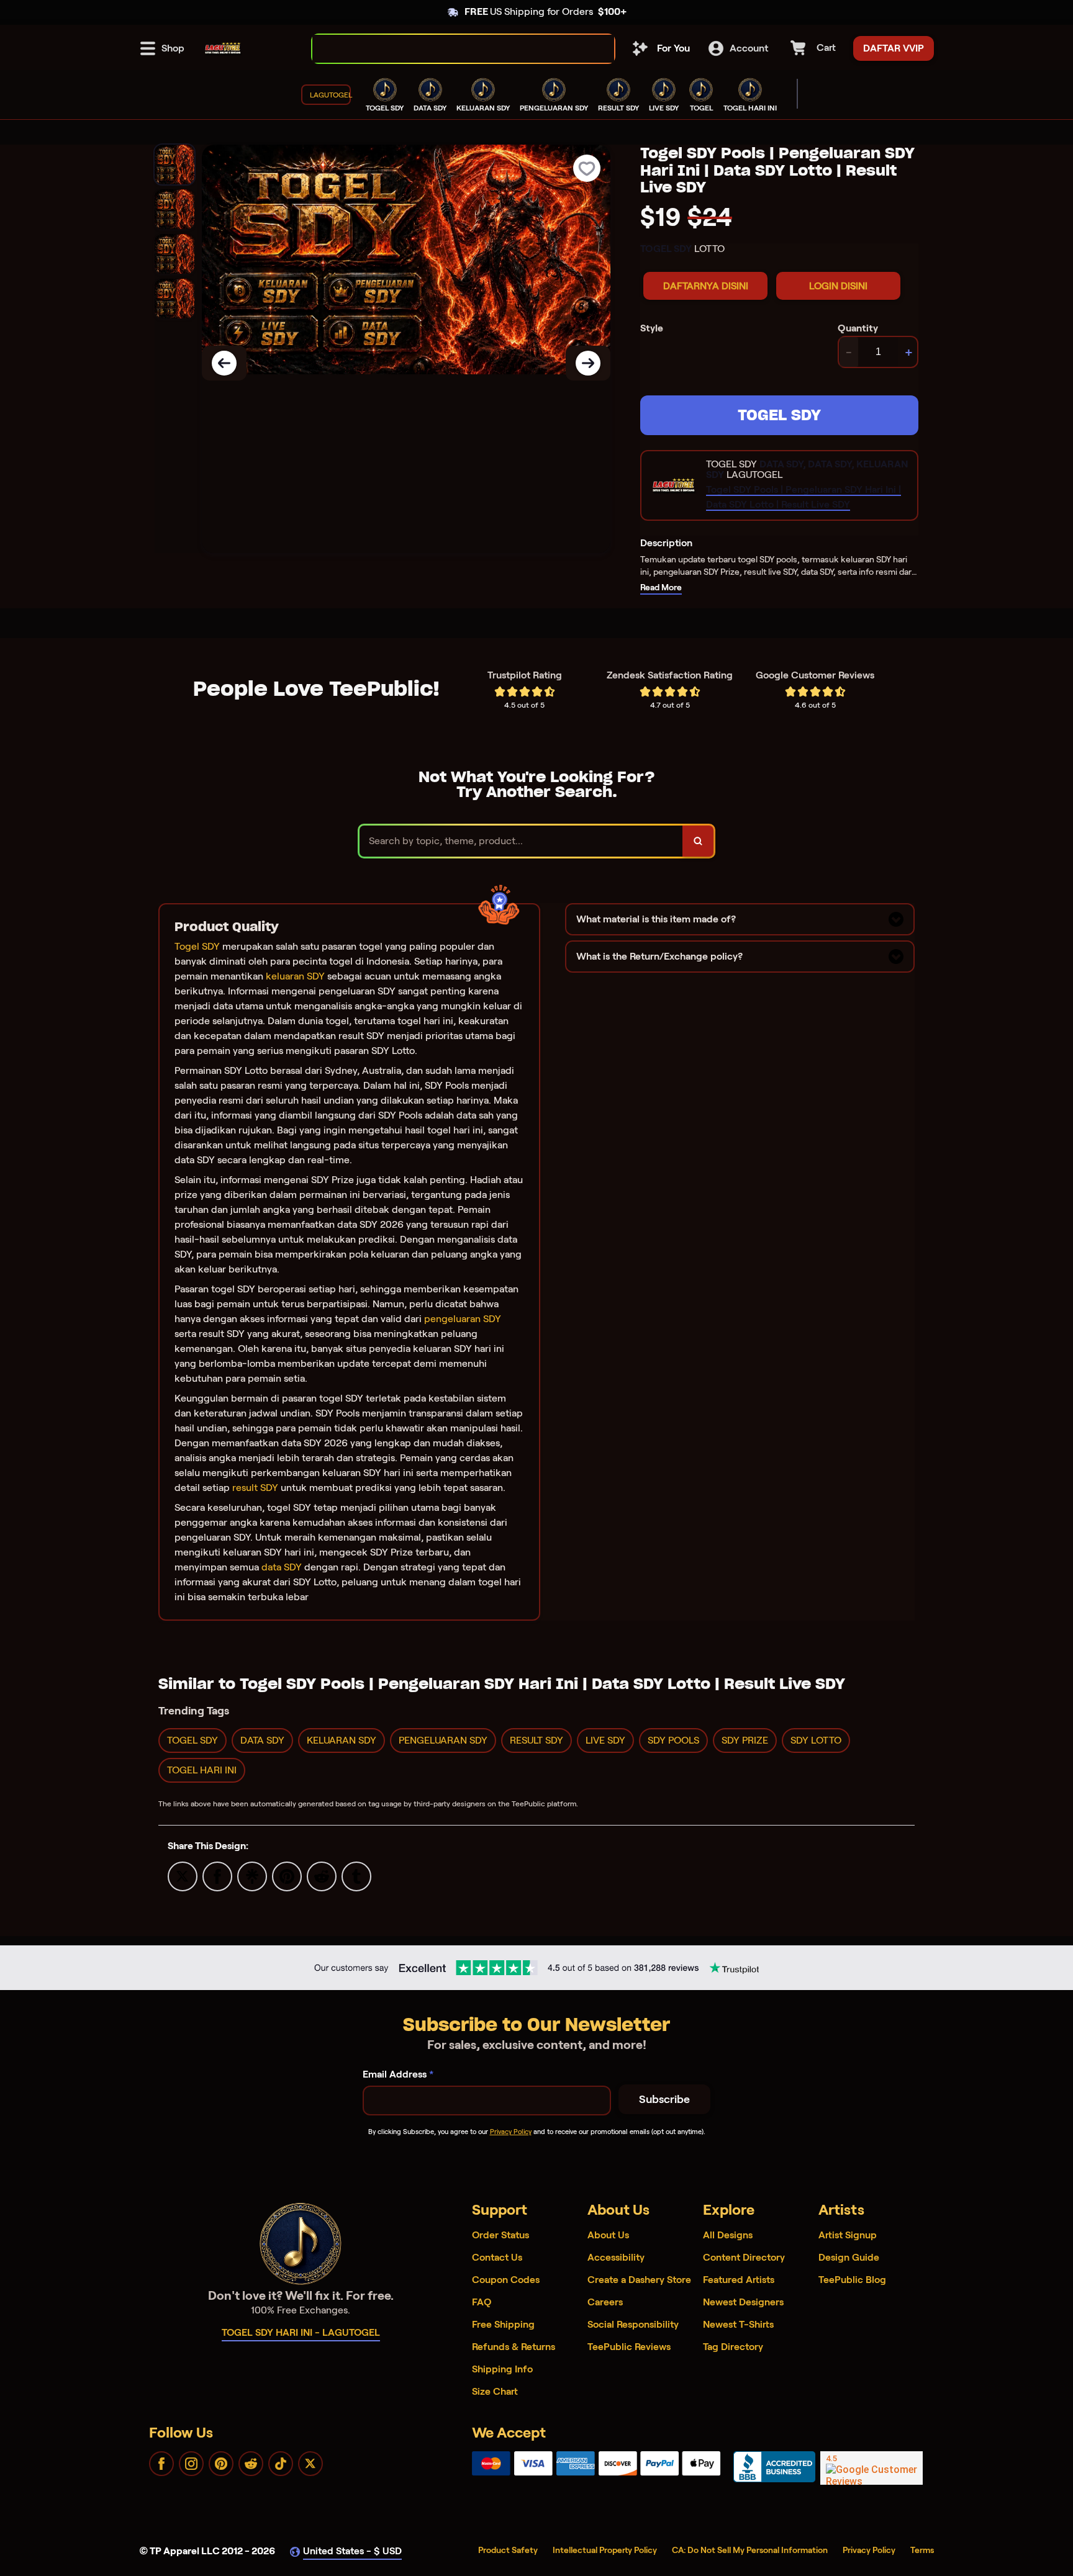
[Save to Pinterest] (287, 1876)
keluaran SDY (295, 976)
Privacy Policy (511, 2132)
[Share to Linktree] (252, 1876)
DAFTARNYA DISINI (706, 286)
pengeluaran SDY (463, 1319)
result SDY (255, 1488)
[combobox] (450, 49)
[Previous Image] (224, 363)
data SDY (282, 1567)
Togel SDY (197, 946)
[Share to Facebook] (217, 1876)
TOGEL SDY (779, 415)
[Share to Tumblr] (356, 1876)
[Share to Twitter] (183, 1876)
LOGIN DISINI (838, 286)
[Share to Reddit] (322, 1876)
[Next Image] (588, 363)
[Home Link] (223, 48)
